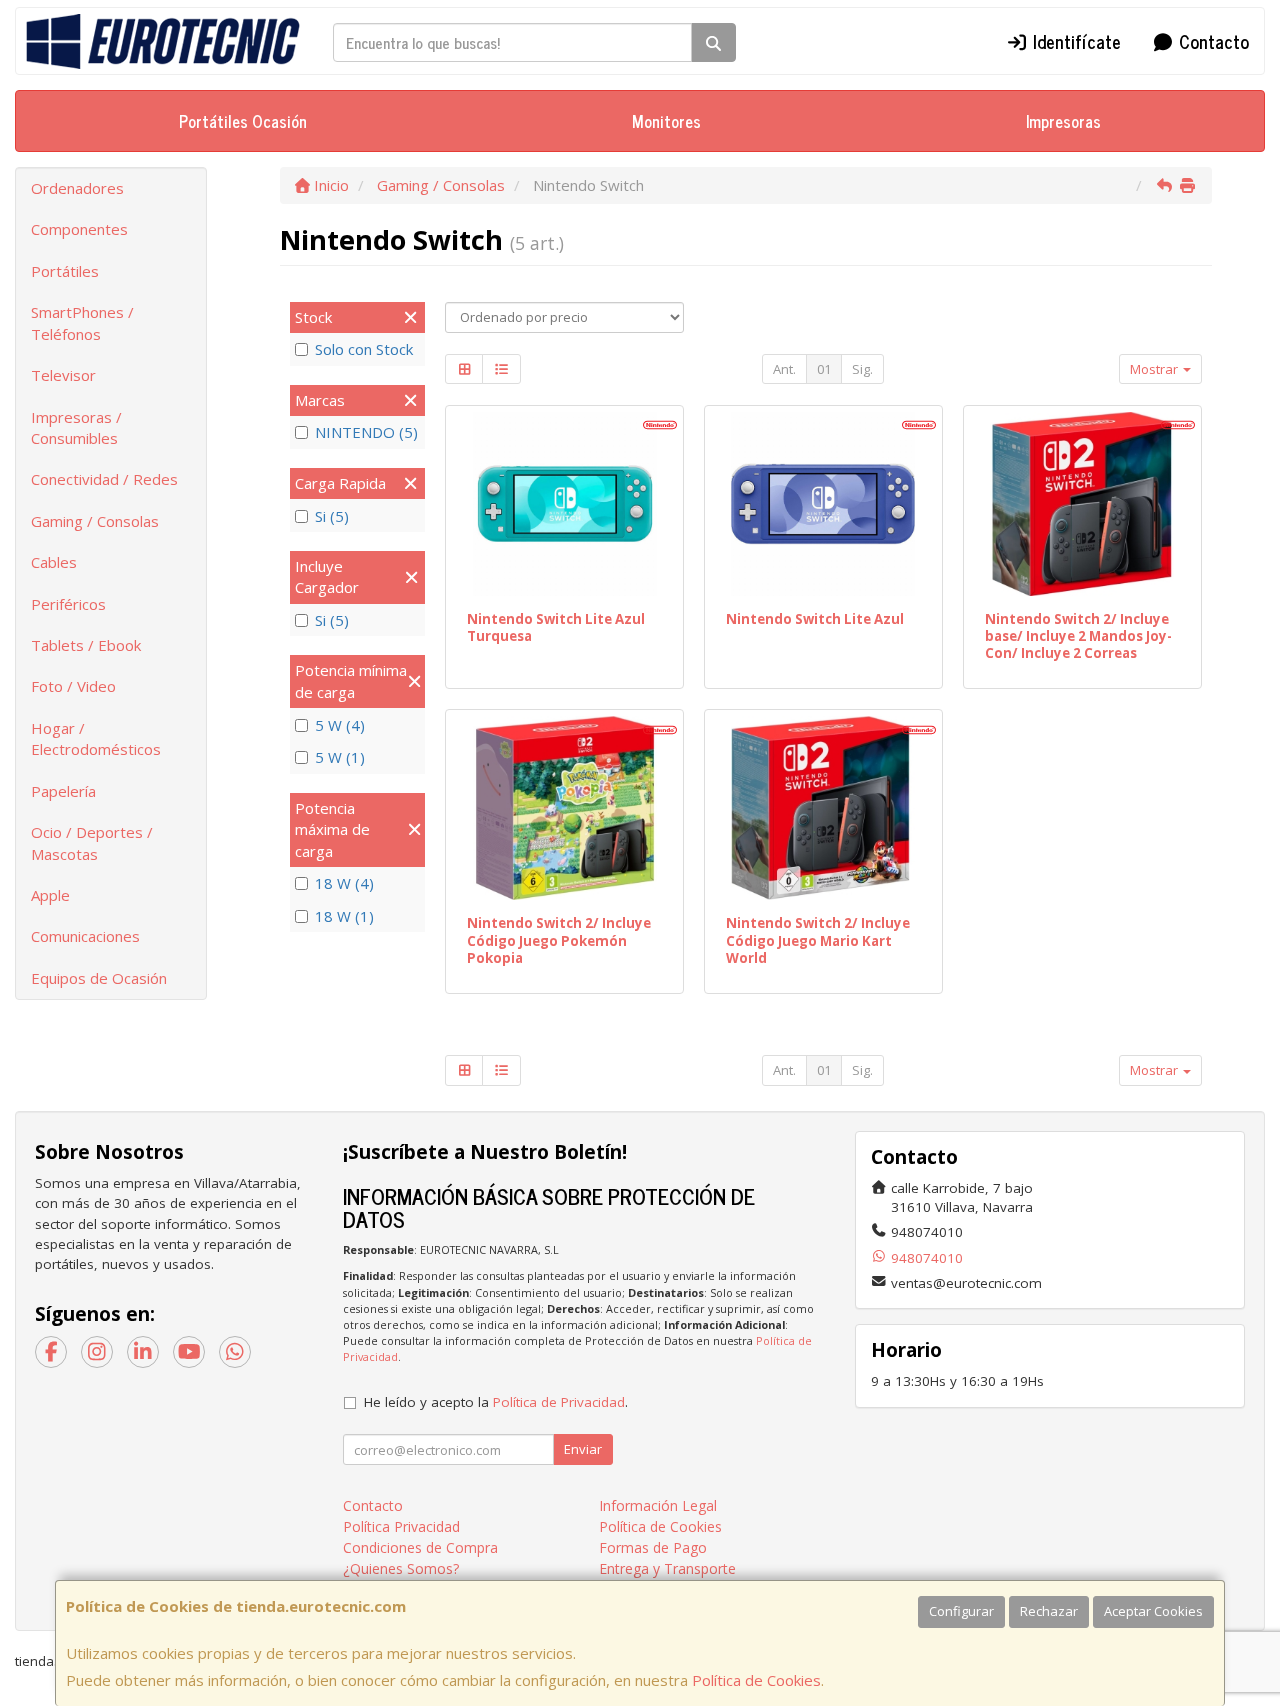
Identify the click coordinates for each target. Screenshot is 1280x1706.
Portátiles (65, 271)
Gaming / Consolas (95, 521)
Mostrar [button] (1155, 369)
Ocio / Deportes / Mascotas (92, 842)
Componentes (79, 229)
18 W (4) (344, 883)
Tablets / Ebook (86, 645)
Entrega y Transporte (667, 1568)
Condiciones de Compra (420, 1547)
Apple (50, 895)
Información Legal (658, 1505)
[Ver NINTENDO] (565, 808)
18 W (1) (344, 916)
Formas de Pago (653, 1547)
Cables (54, 562)
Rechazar (1049, 1611)
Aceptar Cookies (1153, 1611)
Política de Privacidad (559, 1402)
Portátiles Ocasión (243, 121)
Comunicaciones (85, 936)
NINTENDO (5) (366, 432)
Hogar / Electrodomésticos (96, 738)
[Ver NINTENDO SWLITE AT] (565, 504)
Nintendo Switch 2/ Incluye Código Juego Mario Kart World (818, 940)
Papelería (63, 791)
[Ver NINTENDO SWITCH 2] (1082, 504)
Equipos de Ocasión (99, 978)
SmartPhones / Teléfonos (82, 322)
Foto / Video (73, 686)
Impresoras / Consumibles (76, 427)
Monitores (666, 121)
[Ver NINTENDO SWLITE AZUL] (823, 504)
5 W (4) (340, 725)
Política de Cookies (756, 1680)
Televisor (63, 375)
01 (824, 369)
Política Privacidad (401, 1526)
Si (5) (332, 516)
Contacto (1211, 41)
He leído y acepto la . (496, 1402)
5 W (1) (340, 757)
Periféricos (68, 604)
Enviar (583, 1449)
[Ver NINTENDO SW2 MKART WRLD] (823, 808)
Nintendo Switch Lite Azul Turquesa (556, 627)
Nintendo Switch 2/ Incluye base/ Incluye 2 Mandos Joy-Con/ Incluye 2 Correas (1078, 636)
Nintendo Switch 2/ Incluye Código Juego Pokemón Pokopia (559, 940)
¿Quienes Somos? (401, 1568)
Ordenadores (77, 188)
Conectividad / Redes (104, 479)
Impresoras (1063, 121)
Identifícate (1074, 41)
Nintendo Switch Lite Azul (815, 619)
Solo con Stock (364, 349)
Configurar (961, 1611)
